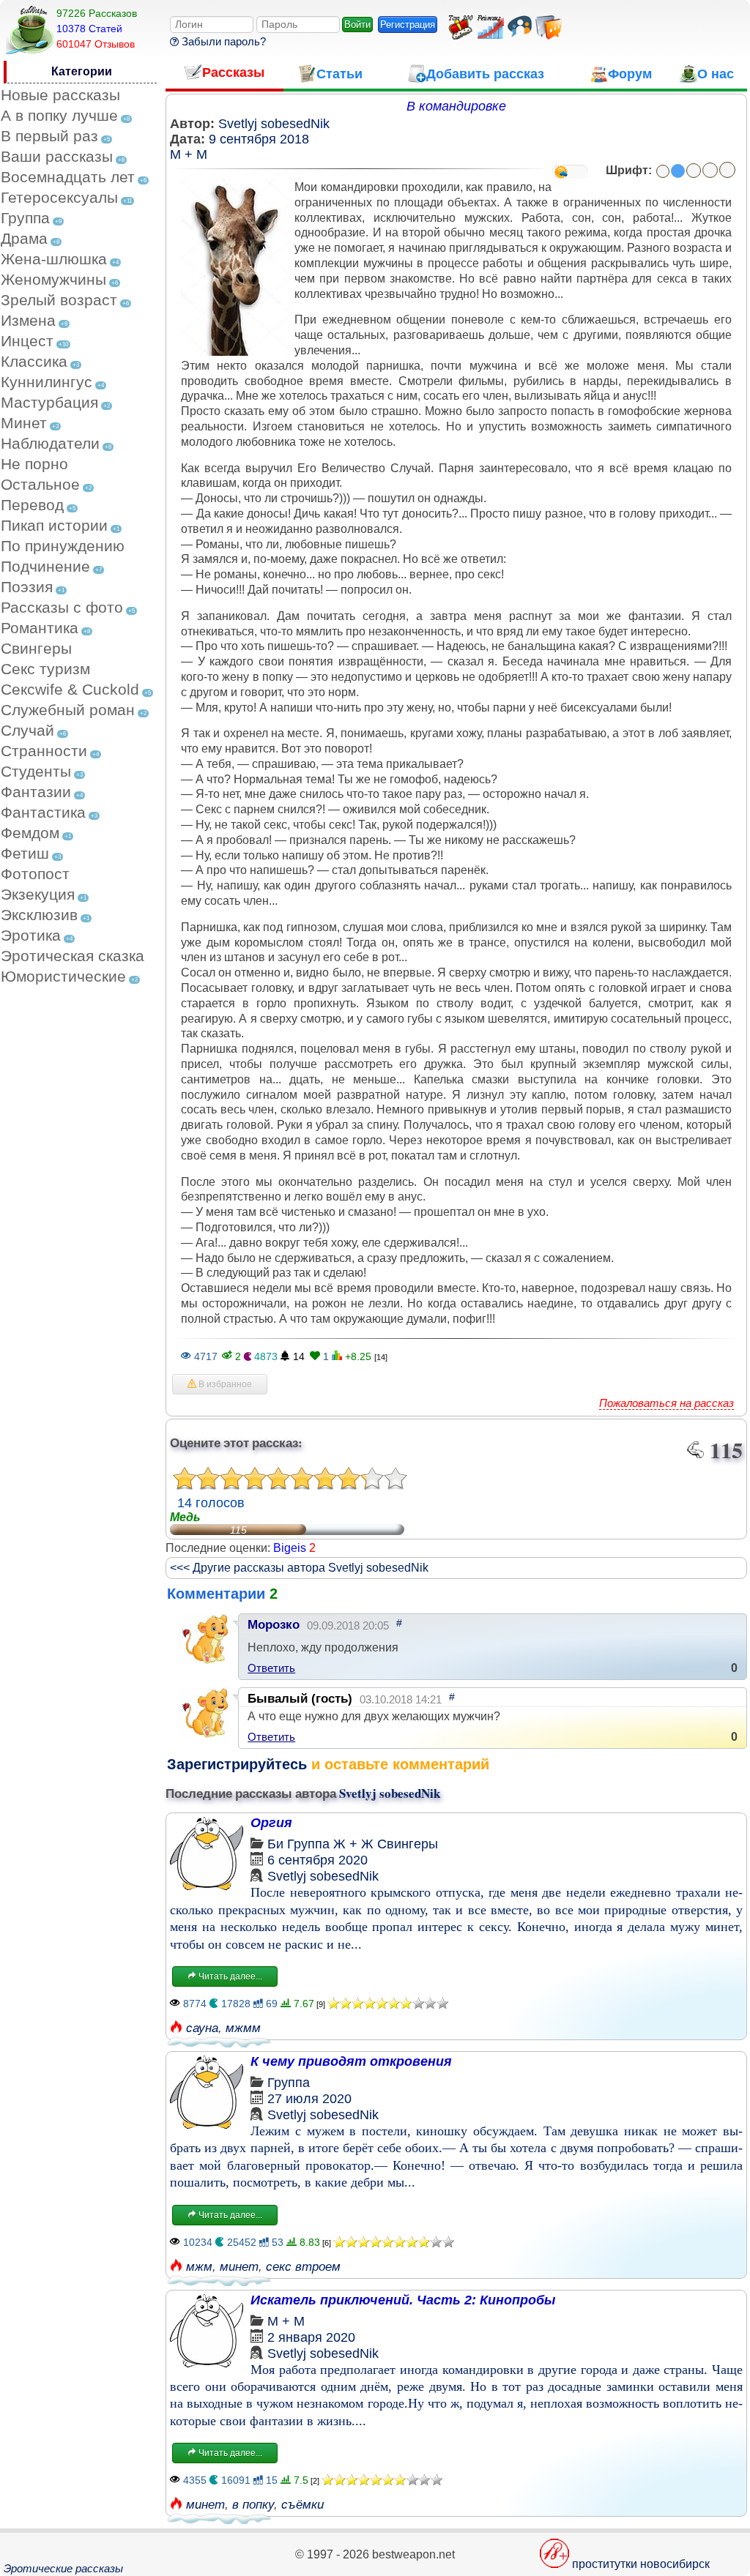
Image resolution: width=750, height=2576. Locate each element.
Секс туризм (45, 669)
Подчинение (45, 566)
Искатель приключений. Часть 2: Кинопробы (403, 2300)
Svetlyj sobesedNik (274, 124)
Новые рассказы (60, 95)
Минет (24, 423)
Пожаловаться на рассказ (667, 1403)
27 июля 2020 (309, 2099)
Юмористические (63, 976)
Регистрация (408, 25)
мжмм (243, 2028)
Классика (34, 361)
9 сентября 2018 (259, 139)
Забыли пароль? (222, 41)
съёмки (302, 2505)
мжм (199, 2267)
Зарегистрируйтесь (237, 1764)
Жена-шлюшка (54, 259)
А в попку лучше (59, 115)
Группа (25, 218)
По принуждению (63, 546)
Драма (24, 238)
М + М (189, 154)
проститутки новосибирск (641, 2564)
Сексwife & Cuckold (70, 689)
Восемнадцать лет (68, 177)
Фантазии (36, 792)
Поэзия (27, 587)
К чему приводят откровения (351, 2061)
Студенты (36, 771)
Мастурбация (49, 402)
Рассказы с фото (62, 607)
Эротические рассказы (63, 2568)
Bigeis (290, 1548)
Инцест (27, 341)
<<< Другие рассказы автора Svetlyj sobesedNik (299, 1568)
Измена (28, 320)
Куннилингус (47, 382)
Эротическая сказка (73, 956)
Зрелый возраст (59, 300)
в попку (253, 2505)
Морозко (274, 1625)
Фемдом (30, 833)
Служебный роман (68, 710)
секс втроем (303, 2267)
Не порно (34, 464)
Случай (27, 730)
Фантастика (43, 812)
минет (239, 2267)
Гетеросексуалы (59, 197)
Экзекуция (38, 894)
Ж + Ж (353, 1844)
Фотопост (35, 874)
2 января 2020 (311, 2337)
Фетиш (25, 853)
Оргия (271, 1823)
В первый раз (49, 136)
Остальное (40, 484)
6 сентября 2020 (318, 1860)
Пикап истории (54, 525)
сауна (202, 2028)
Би (275, 1844)
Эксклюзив (39, 915)
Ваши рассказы (57, 156)
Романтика (40, 628)
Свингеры (36, 648)
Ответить (271, 1668)
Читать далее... (229, 1976)
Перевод (32, 505)
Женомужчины (53, 279)
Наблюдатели (50, 443)
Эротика (31, 935)
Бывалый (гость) (300, 1699)
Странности (44, 751)
